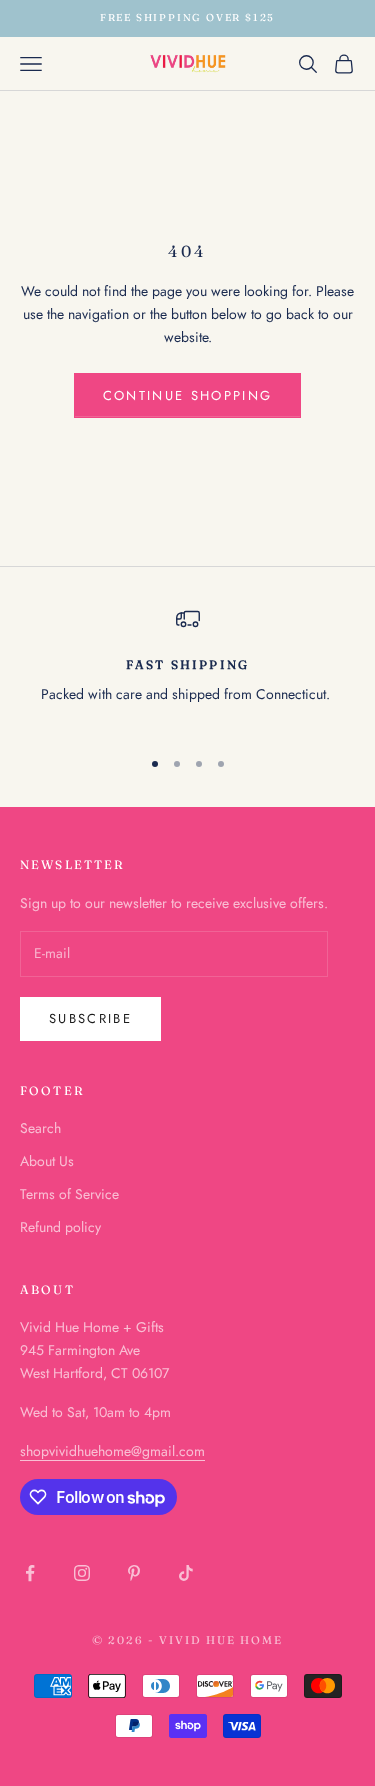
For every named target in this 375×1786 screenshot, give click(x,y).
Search (40, 1128)
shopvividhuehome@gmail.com (112, 1451)
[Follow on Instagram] (82, 1573)
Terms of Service (69, 1194)
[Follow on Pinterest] (134, 1573)
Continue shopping (188, 395)
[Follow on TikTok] (186, 1573)
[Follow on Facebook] (30, 1573)
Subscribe (90, 1018)
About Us (47, 1161)
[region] (187, 668)
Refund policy (60, 1227)
